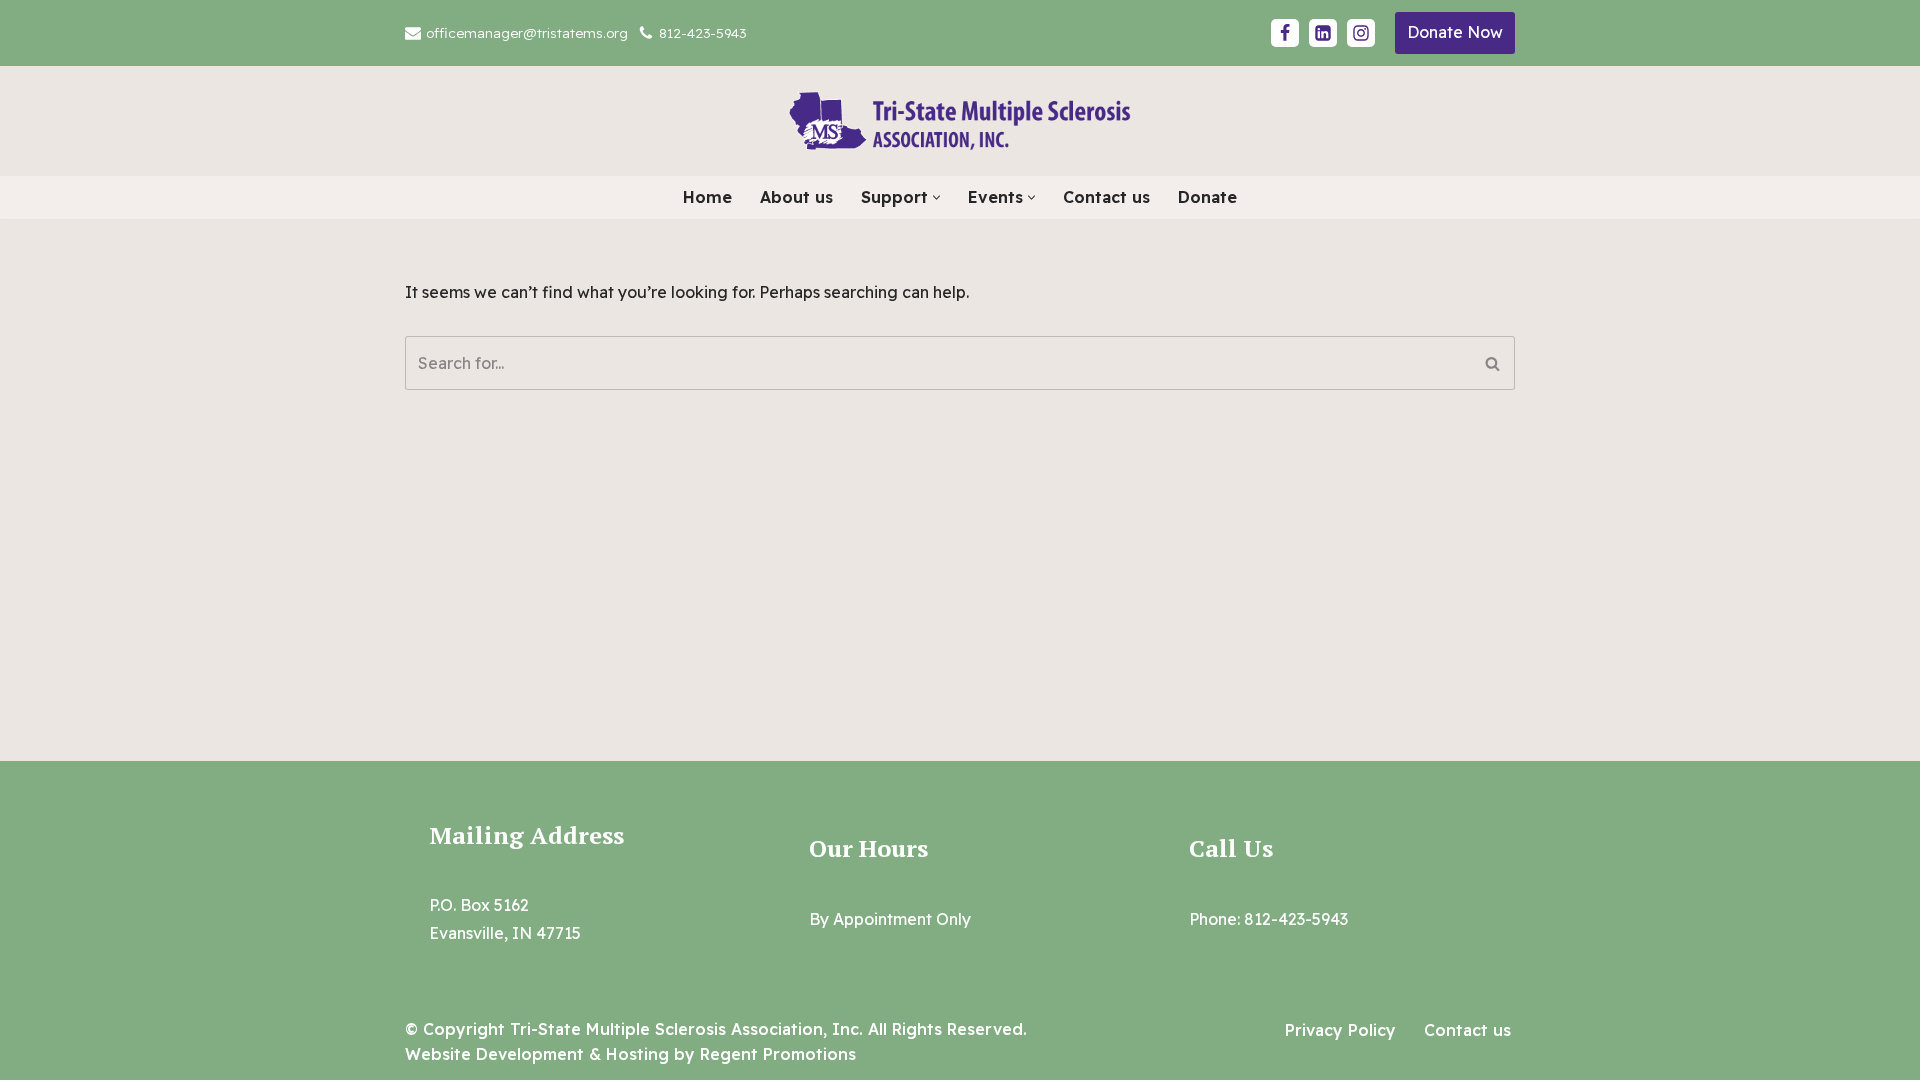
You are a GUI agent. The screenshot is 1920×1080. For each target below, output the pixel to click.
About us (796, 197)
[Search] (1492, 363)
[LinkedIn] (1323, 33)
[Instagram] (1361, 33)
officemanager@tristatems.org (527, 32)
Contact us (1106, 197)
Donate (1207, 197)
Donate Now (1455, 32)
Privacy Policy (1340, 1030)
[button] (936, 197)
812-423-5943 (702, 32)
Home (707, 197)
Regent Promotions (778, 1054)
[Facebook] (1285, 33)
